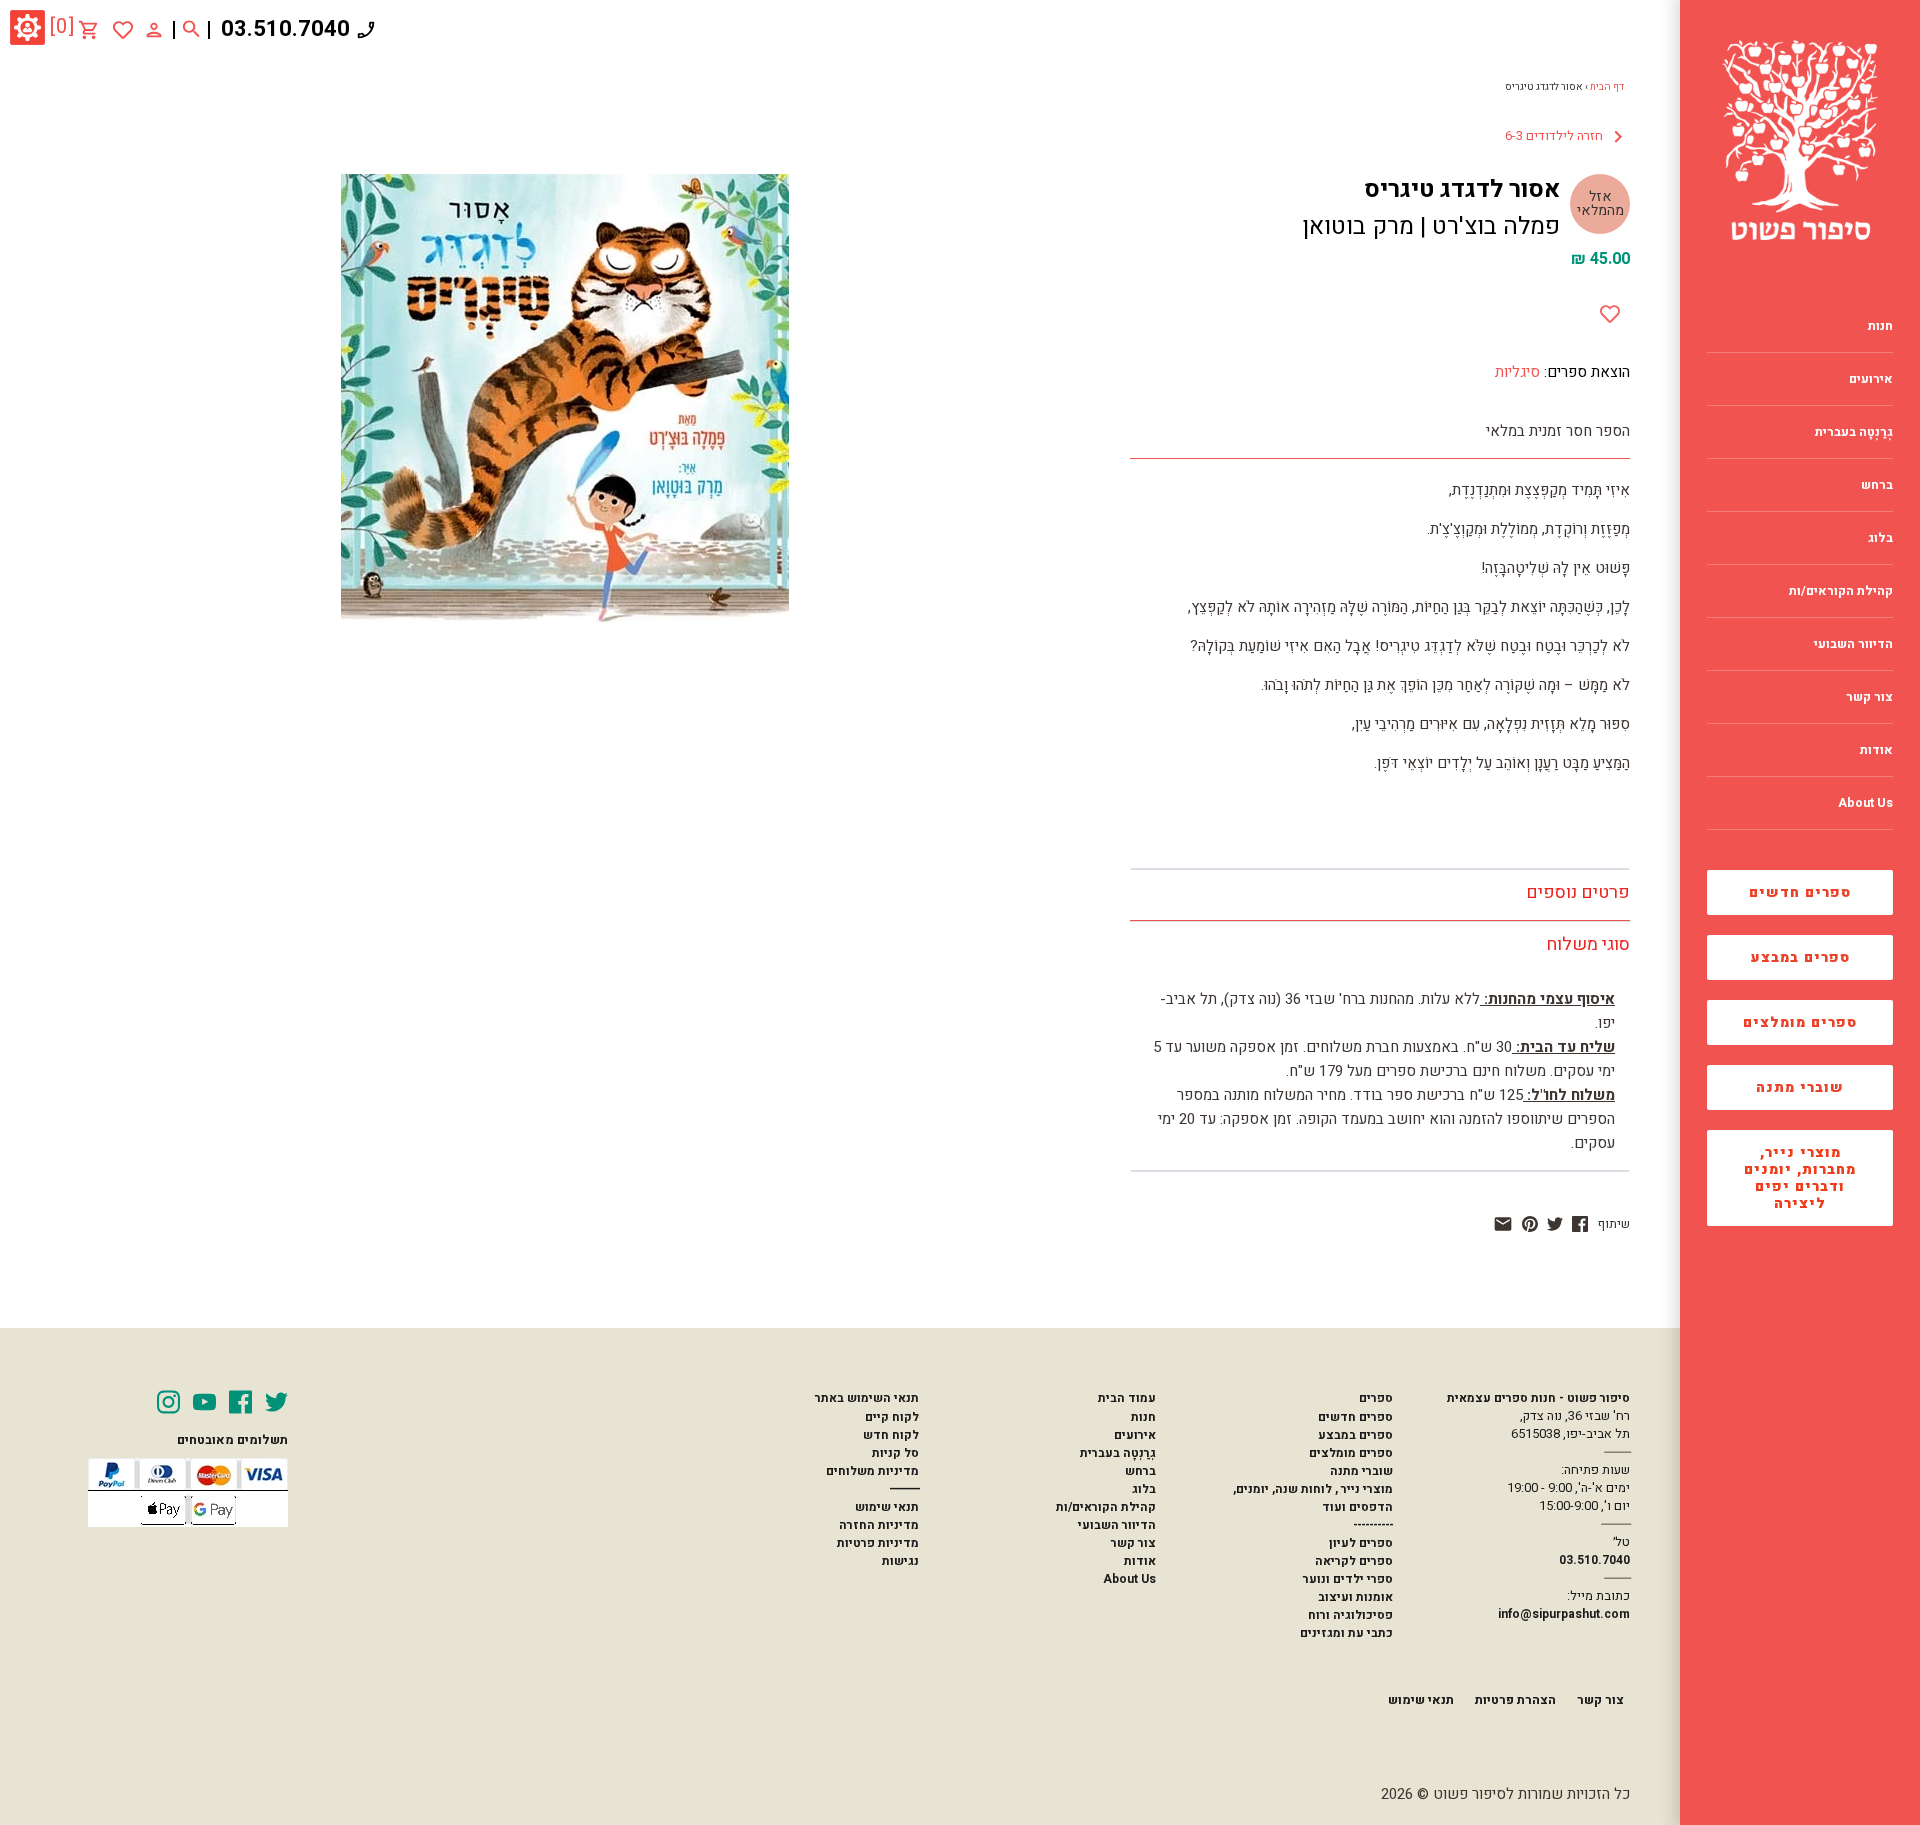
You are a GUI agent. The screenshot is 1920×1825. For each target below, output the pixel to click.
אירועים (1135, 1435)
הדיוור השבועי (1117, 1525)
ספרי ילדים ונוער (1348, 1579)
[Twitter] (276, 1402)
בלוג (1144, 1489)
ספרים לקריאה (1354, 1561)
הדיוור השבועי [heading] (1853, 644)
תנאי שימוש (887, 1507)
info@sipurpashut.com (1564, 1614)
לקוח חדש (891, 1435)
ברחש (1140, 1471)
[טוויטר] (1555, 1224)
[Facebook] (240, 1402)
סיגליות (1517, 372)
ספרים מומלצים (1800, 1022)
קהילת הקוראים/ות (1106, 1507)
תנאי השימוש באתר (867, 1398)
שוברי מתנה (1800, 1087)
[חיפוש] (191, 30)
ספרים (1376, 1398)
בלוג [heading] (1880, 538)
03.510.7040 (285, 29)
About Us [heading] (1865, 803)
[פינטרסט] (1530, 1224)
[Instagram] (168, 1402)
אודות (1140, 1561)
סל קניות (895, 1453)
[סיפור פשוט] (1800, 140)
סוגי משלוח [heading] (1588, 944)
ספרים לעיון (1361, 1543)
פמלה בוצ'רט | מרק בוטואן (1431, 226)
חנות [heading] (1880, 326)
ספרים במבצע (1800, 957)
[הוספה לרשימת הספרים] (1610, 310)
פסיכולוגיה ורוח (1350, 1615)
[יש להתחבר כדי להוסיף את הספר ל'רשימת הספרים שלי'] (123, 30)
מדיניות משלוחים (872, 1471)
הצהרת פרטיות (1515, 1700)
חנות (1143, 1417)
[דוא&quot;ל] (1503, 1224)
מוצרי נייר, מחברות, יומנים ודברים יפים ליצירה (1800, 1178)
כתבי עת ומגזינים (1346, 1633)
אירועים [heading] (1871, 379)
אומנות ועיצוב (1355, 1597)
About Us (1129, 1579)
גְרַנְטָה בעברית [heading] (1854, 432)
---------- (1373, 1525)
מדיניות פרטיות (878, 1543)
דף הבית (1607, 87)
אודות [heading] (1876, 750)
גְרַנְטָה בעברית (1118, 1453)
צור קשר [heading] (1869, 697)
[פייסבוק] (1580, 1224)
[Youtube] (204, 1402)
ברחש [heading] (1877, 485)
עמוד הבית (1127, 1398)
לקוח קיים (892, 1417)
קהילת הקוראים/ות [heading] (1841, 591)
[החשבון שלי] (154, 29)
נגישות (900, 1561)
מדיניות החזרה (879, 1525)
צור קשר (1133, 1543)
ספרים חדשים (1800, 892)
